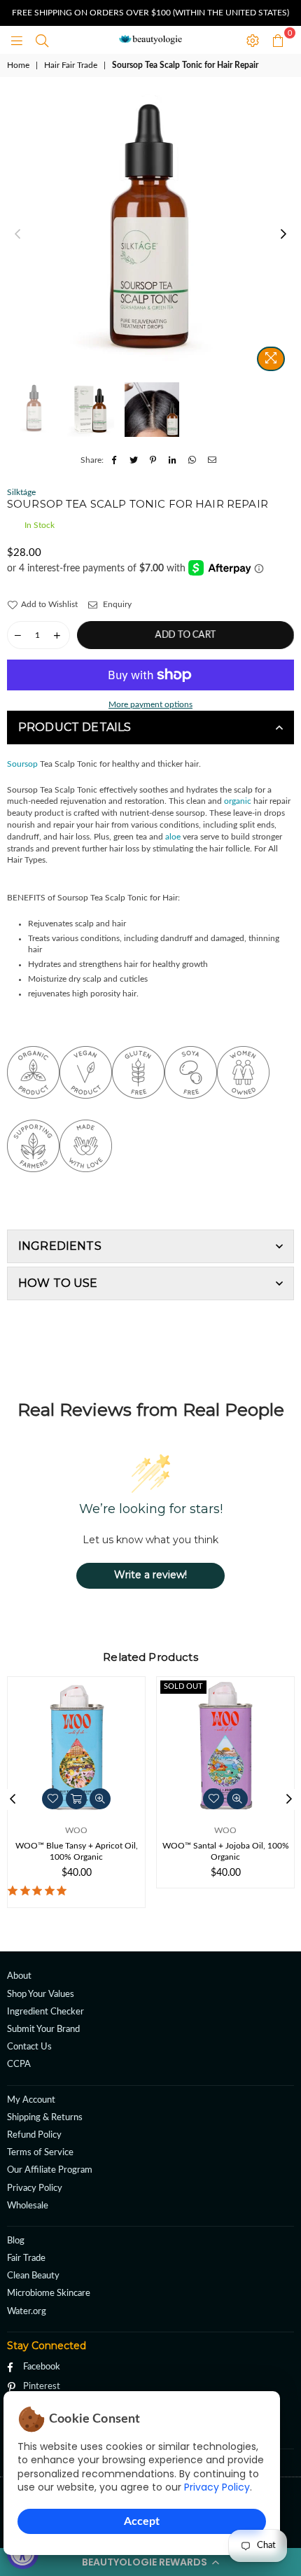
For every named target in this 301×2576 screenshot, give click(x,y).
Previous (17, 235)
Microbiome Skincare (49, 2293)
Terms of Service (40, 2153)
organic (238, 801)
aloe (173, 837)
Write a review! (150, 1575)
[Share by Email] (212, 460)
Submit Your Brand (43, 2030)
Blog (16, 2241)
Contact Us (29, 2047)
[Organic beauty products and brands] (33, 1114)
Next (283, 235)
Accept (142, 2521)
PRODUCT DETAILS (75, 727)
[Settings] (253, 40)
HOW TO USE (58, 1283)
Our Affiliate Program (50, 2170)
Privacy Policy (217, 2487)
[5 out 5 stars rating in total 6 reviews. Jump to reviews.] (40, 1891)
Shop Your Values (41, 1994)
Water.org (27, 2312)
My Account (31, 2100)
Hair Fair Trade (71, 65)
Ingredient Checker (45, 2012)
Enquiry (116, 604)
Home (18, 65)
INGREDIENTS (60, 1246)
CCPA (19, 2065)
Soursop (22, 764)
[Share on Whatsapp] (193, 460)
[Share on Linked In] (173, 460)
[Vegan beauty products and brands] (86, 1114)
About (19, 1976)
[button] (150, 2562)
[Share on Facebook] (114, 460)
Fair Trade (26, 2258)
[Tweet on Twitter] (134, 460)
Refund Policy (34, 2135)
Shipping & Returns (45, 2118)
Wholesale (28, 2206)
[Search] (42, 40)
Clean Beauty (33, 2276)
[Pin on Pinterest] (154, 460)
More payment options (150, 704)
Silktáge (21, 492)
